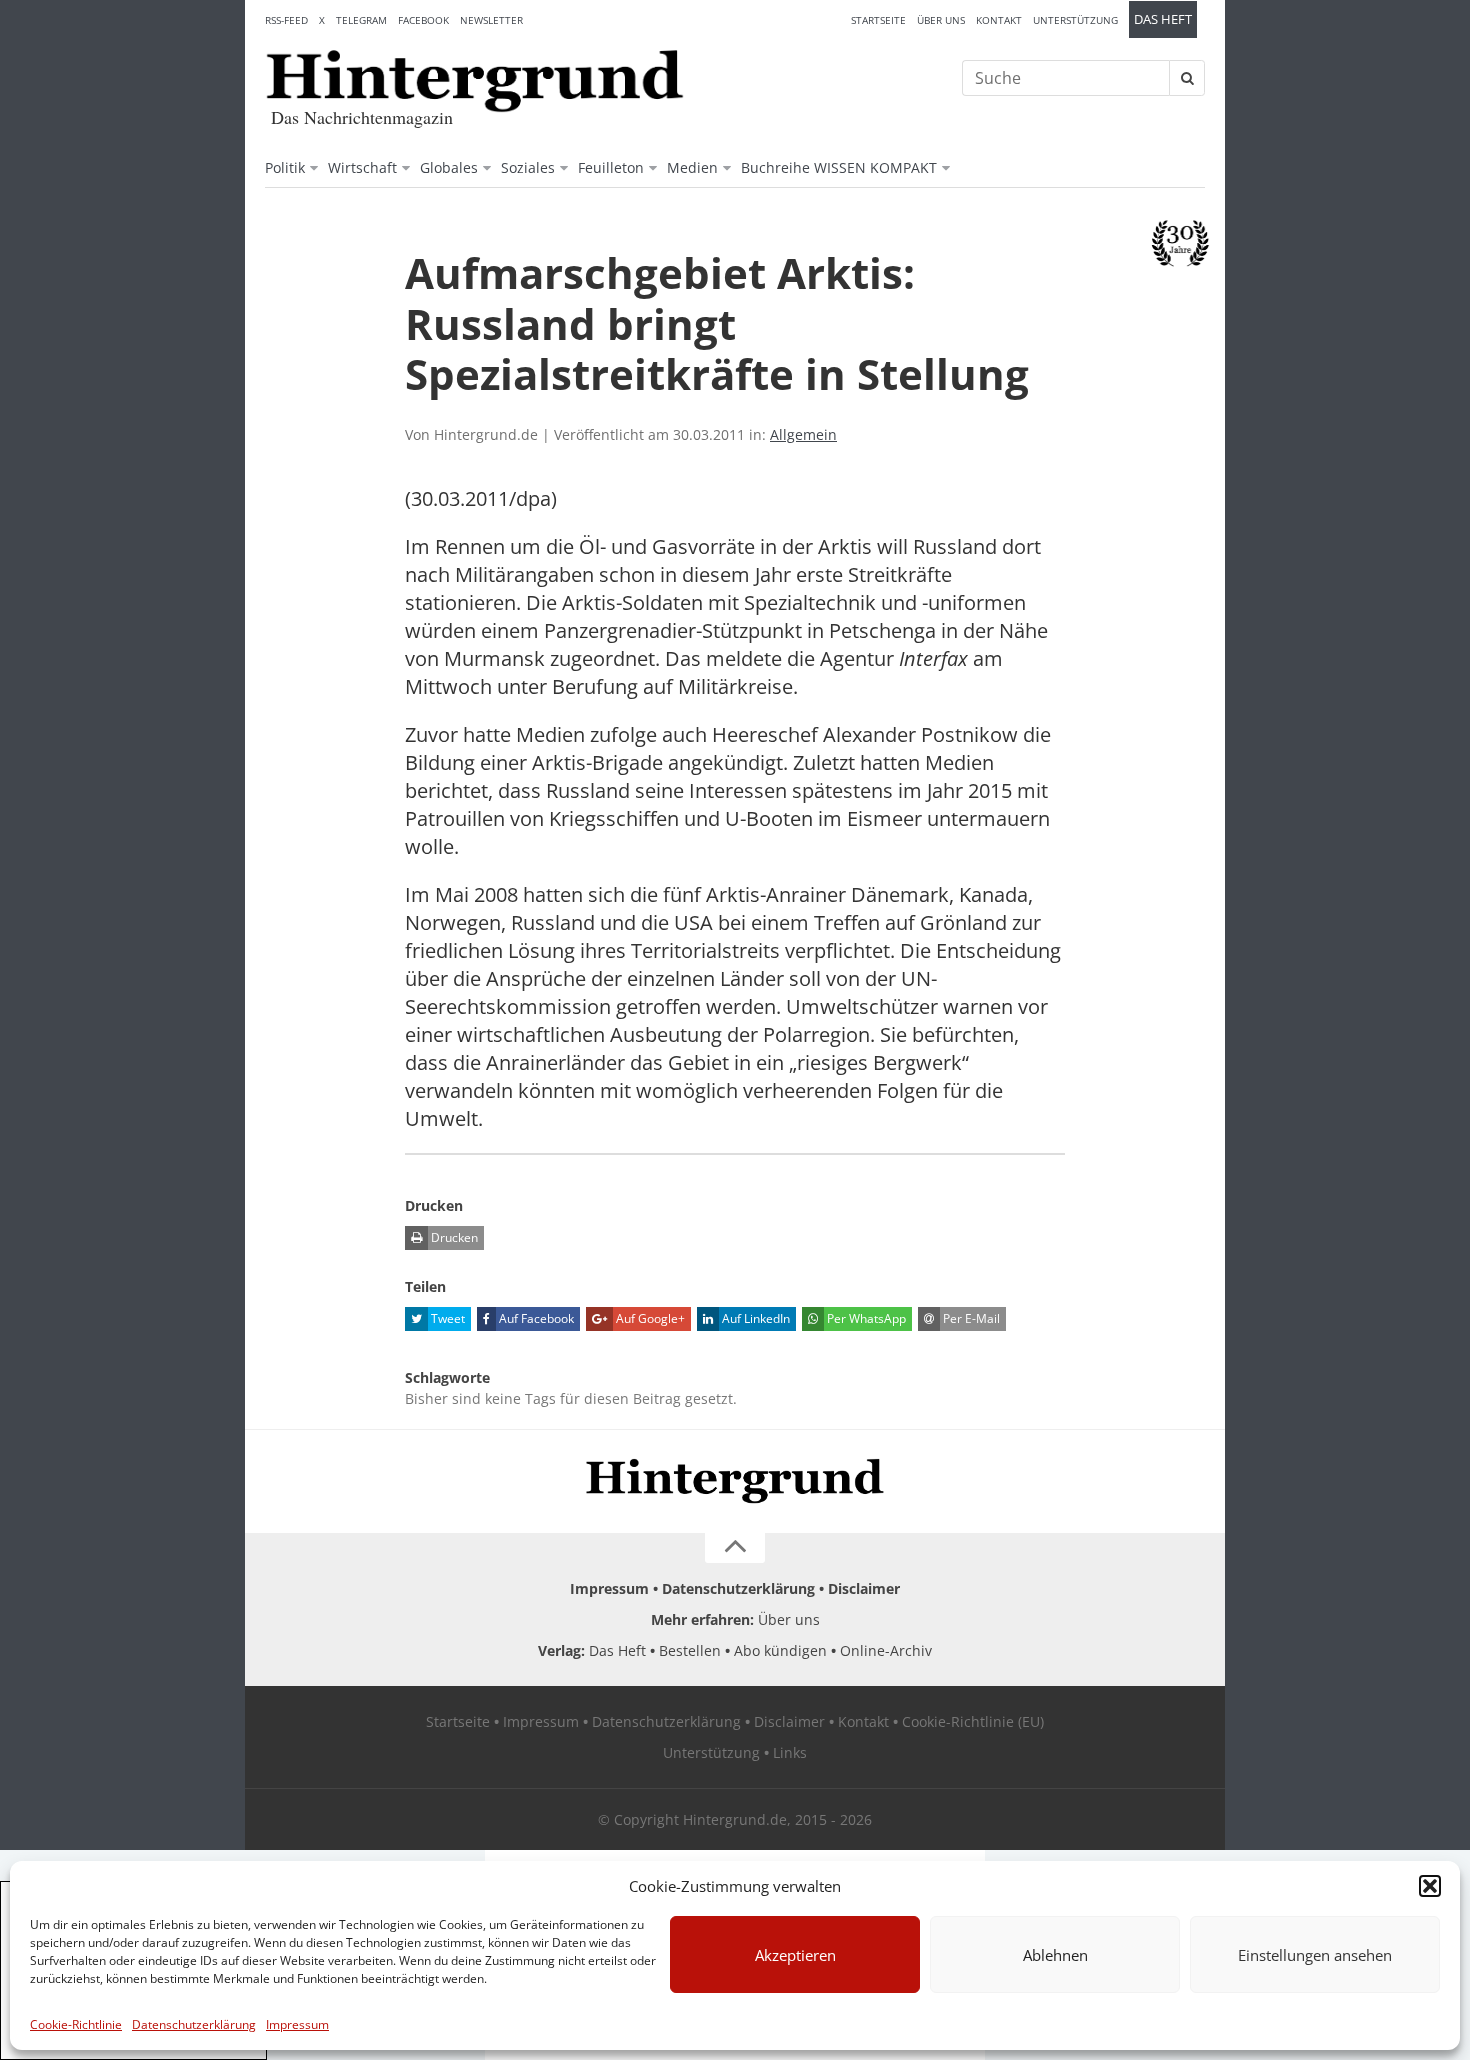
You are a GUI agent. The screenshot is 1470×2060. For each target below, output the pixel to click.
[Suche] (1187, 78)
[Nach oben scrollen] (735, 1548)
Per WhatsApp (865, 1318)
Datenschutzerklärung (194, 2024)
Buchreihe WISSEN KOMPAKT (839, 167)
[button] (1430, 1886)
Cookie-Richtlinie (76, 2024)
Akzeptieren (795, 1955)
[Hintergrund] (475, 81)
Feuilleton (611, 167)
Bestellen (690, 1650)
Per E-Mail (970, 1318)
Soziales (528, 167)
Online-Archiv (886, 1650)
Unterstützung (1075, 20)
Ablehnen (1055, 1955)
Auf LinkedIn (754, 1318)
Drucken (453, 1237)
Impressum (297, 2024)
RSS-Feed (286, 20)
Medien (692, 167)
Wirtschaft (362, 167)
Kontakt (999, 20)
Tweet (446, 1318)
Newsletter (491, 20)
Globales (449, 167)
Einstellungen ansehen (1315, 1955)
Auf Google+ (649, 1318)
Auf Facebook (535, 1318)
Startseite (878, 20)
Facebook (423, 20)
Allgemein (803, 434)
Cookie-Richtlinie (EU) (973, 1721)
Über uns (941, 20)
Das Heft (1163, 19)
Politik (285, 167)
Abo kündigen (780, 1650)
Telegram (361, 20)
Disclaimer (864, 1588)
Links (790, 1752)
